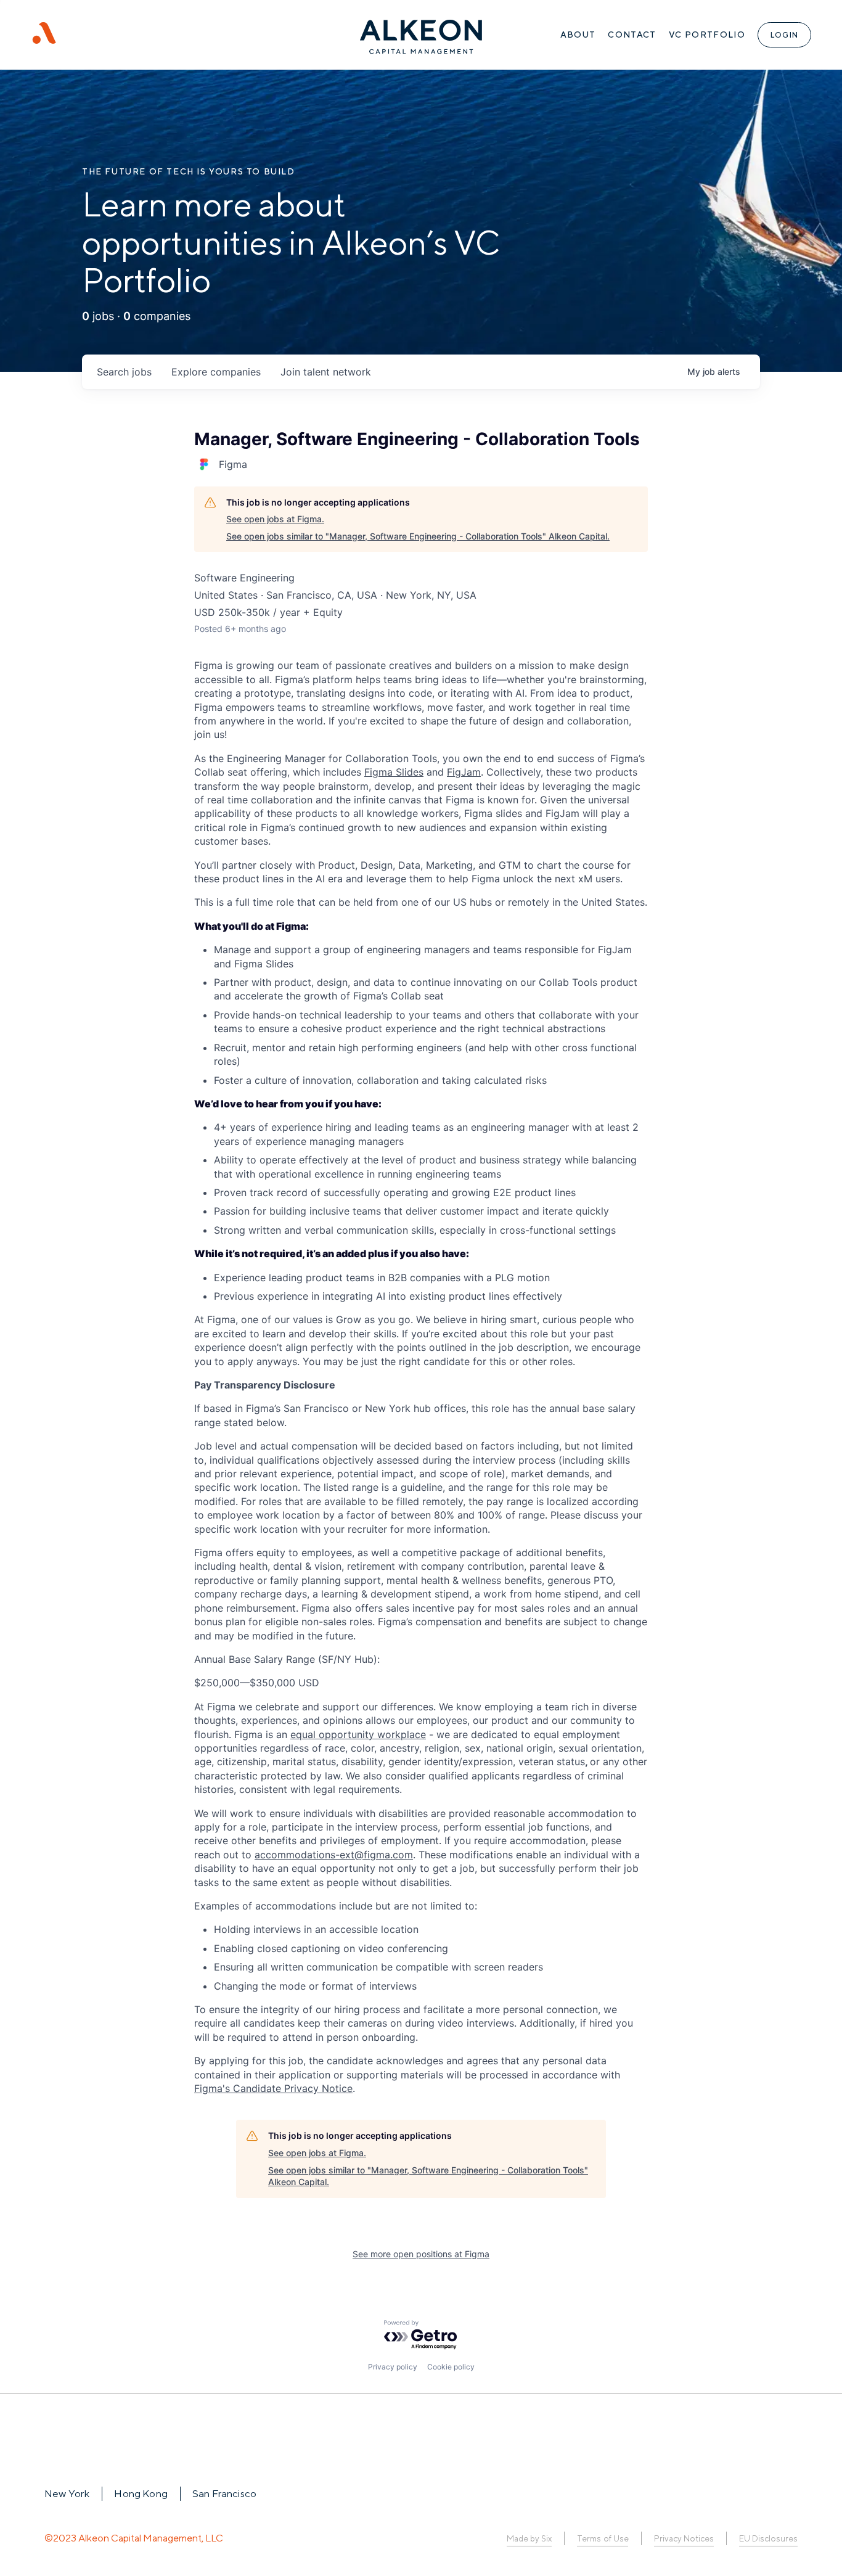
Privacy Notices (684, 2539)
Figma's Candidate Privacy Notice (273, 2088)
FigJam (464, 772)
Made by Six (529, 2539)
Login (784, 35)
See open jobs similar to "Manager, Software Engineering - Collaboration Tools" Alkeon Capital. (418, 536)
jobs (124, 372)
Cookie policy (451, 2367)
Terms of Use (603, 2539)
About (578, 35)
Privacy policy (393, 2367)
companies (216, 372)
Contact (632, 35)
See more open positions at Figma (421, 2254)
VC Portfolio (707, 35)
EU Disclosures (768, 2539)
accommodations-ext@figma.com (334, 1855)
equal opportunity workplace (358, 1734)
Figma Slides (394, 772)
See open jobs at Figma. (275, 519)
